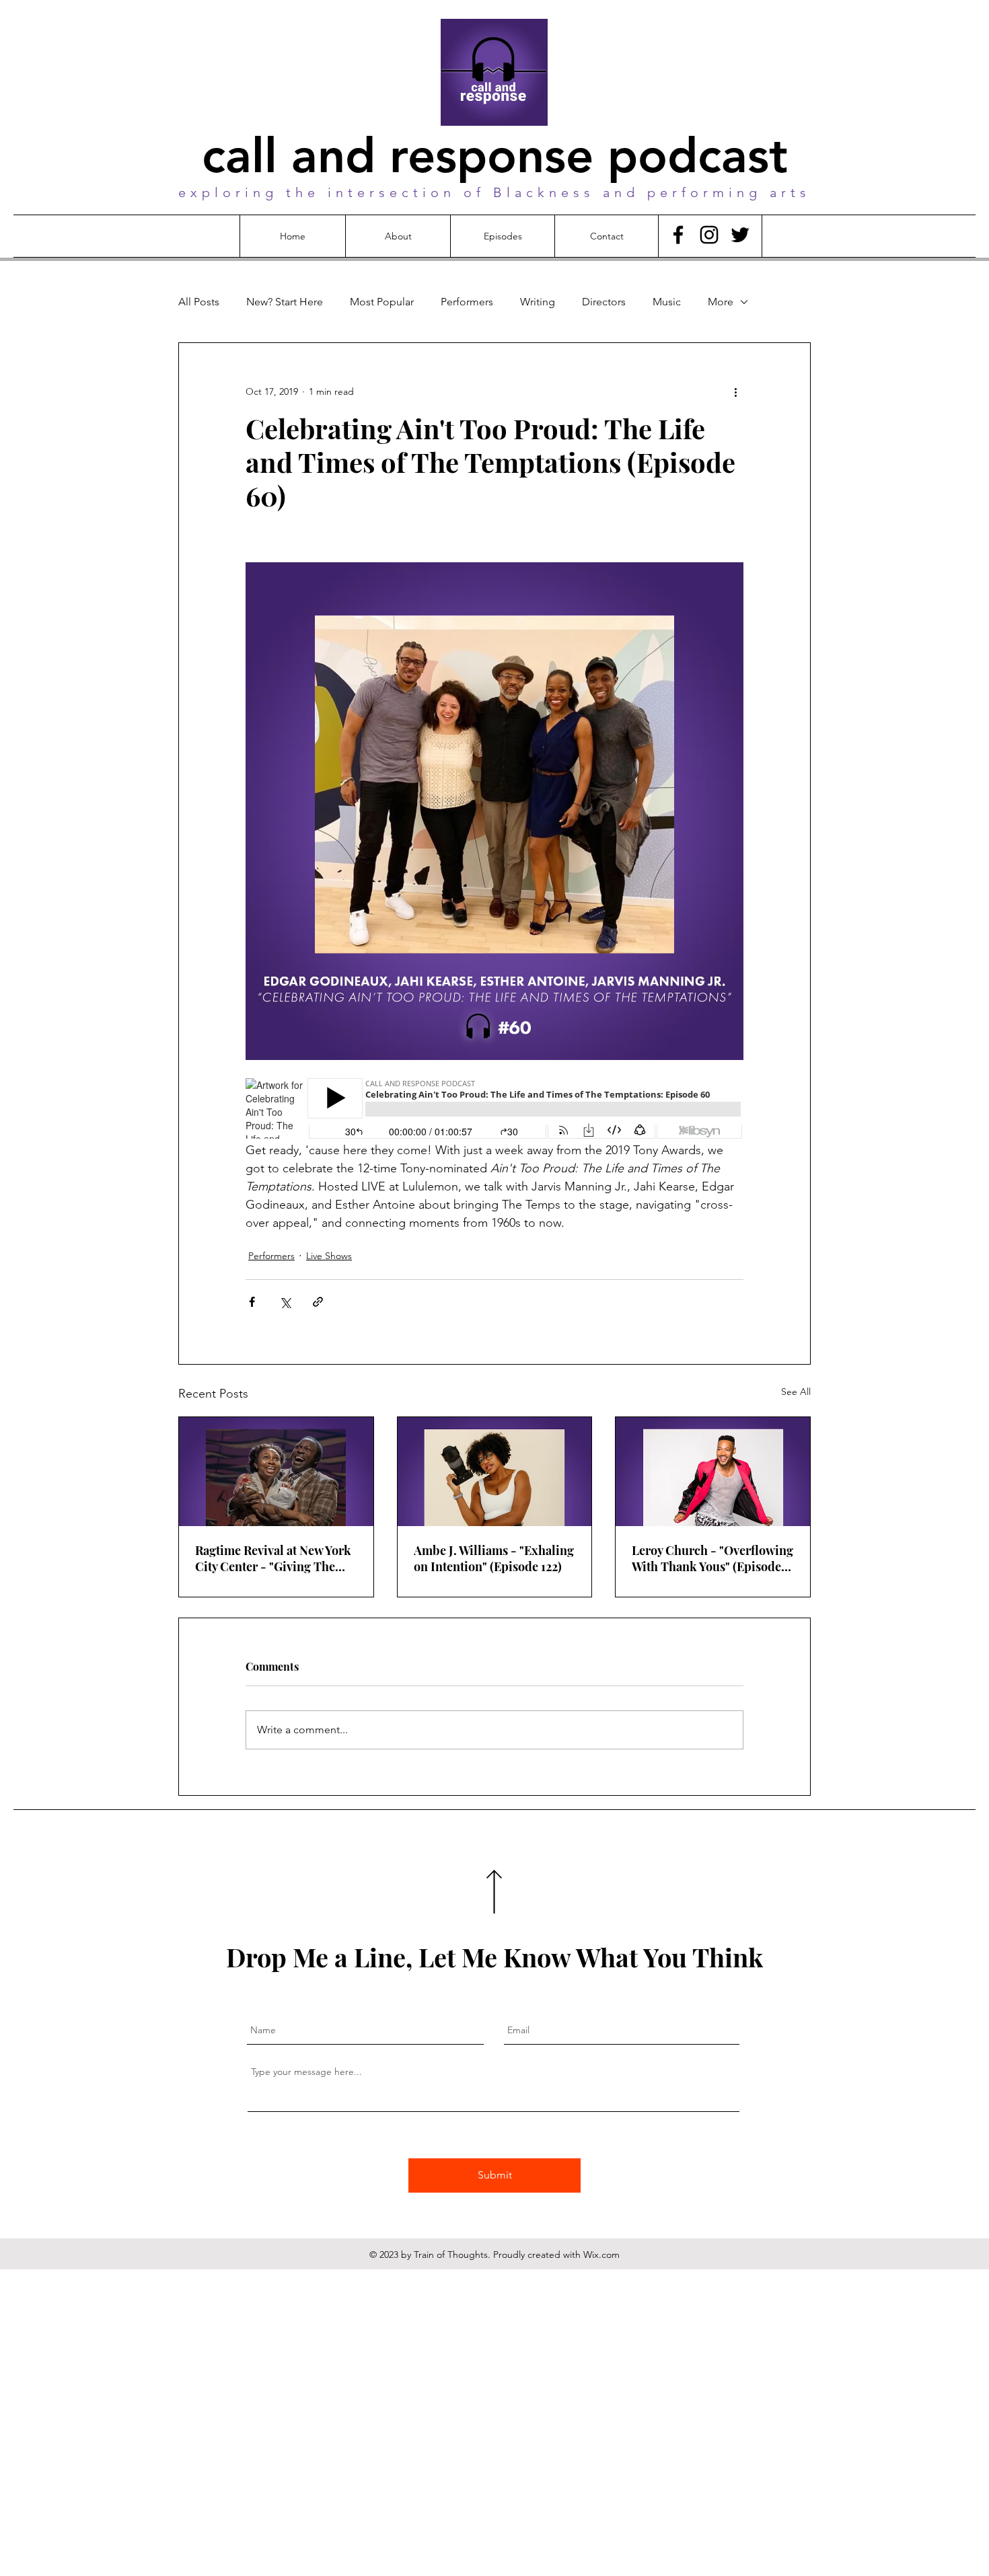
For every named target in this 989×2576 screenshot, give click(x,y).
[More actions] (735, 391)
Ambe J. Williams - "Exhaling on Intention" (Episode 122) (494, 1558)
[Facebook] (678, 235)
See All (796, 1392)
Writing (538, 302)
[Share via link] (318, 1302)
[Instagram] (709, 235)
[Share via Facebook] (252, 1302)
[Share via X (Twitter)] (285, 1302)
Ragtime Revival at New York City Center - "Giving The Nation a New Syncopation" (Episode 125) (273, 1558)
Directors (604, 302)
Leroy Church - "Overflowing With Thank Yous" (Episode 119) (712, 1558)
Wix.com (601, 2255)
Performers (467, 302)
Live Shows (329, 1256)
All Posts (199, 302)
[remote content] (494, 1110)
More (721, 302)
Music (667, 302)
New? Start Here (285, 302)
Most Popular (382, 302)
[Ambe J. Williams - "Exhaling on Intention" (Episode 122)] (495, 1472)
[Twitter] (740, 235)
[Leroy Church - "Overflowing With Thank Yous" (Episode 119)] (713, 1472)
